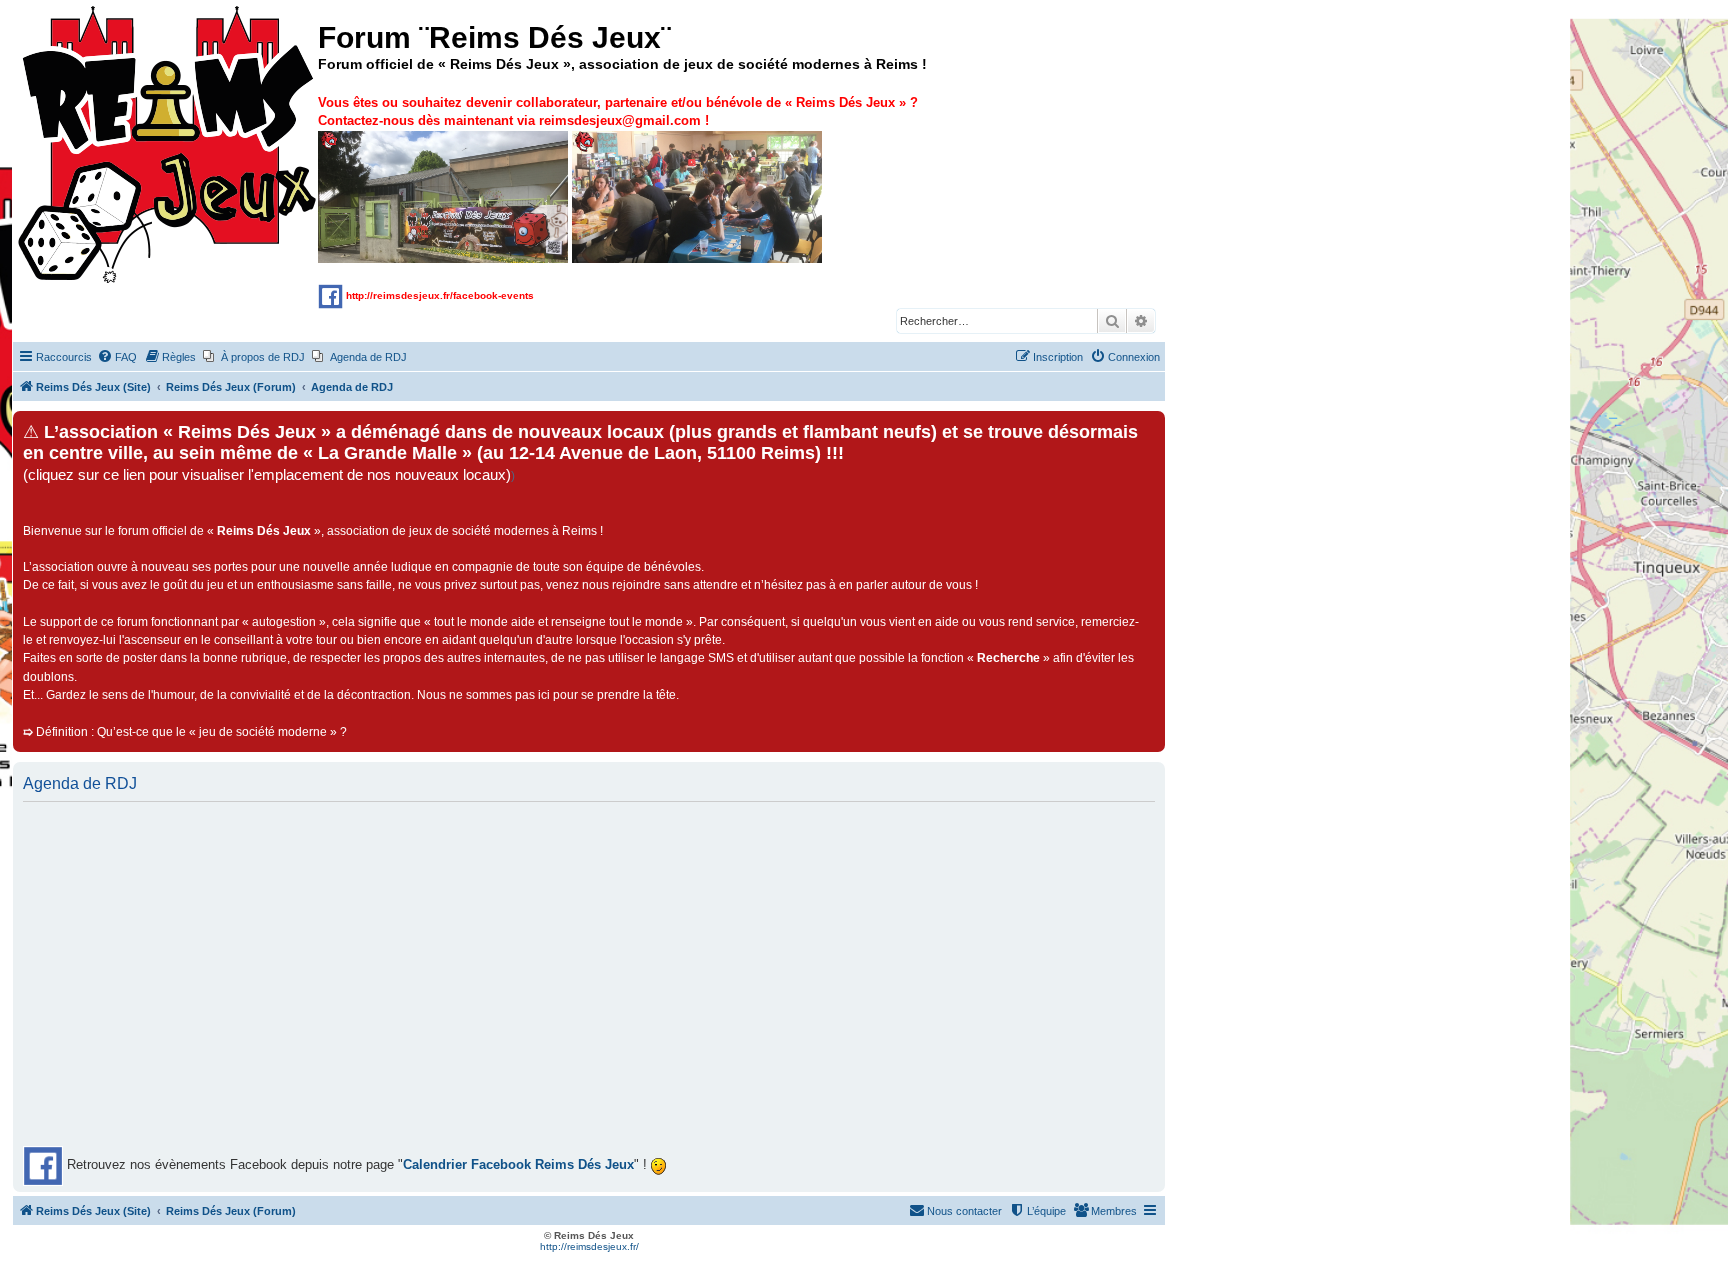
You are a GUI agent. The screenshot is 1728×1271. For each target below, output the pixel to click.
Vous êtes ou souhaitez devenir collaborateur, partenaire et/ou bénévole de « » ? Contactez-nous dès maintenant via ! (618, 111)
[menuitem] (117, 357)
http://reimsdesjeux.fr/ (589, 1246)
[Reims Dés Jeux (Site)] (168, 145)
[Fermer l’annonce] (1149, 427)
